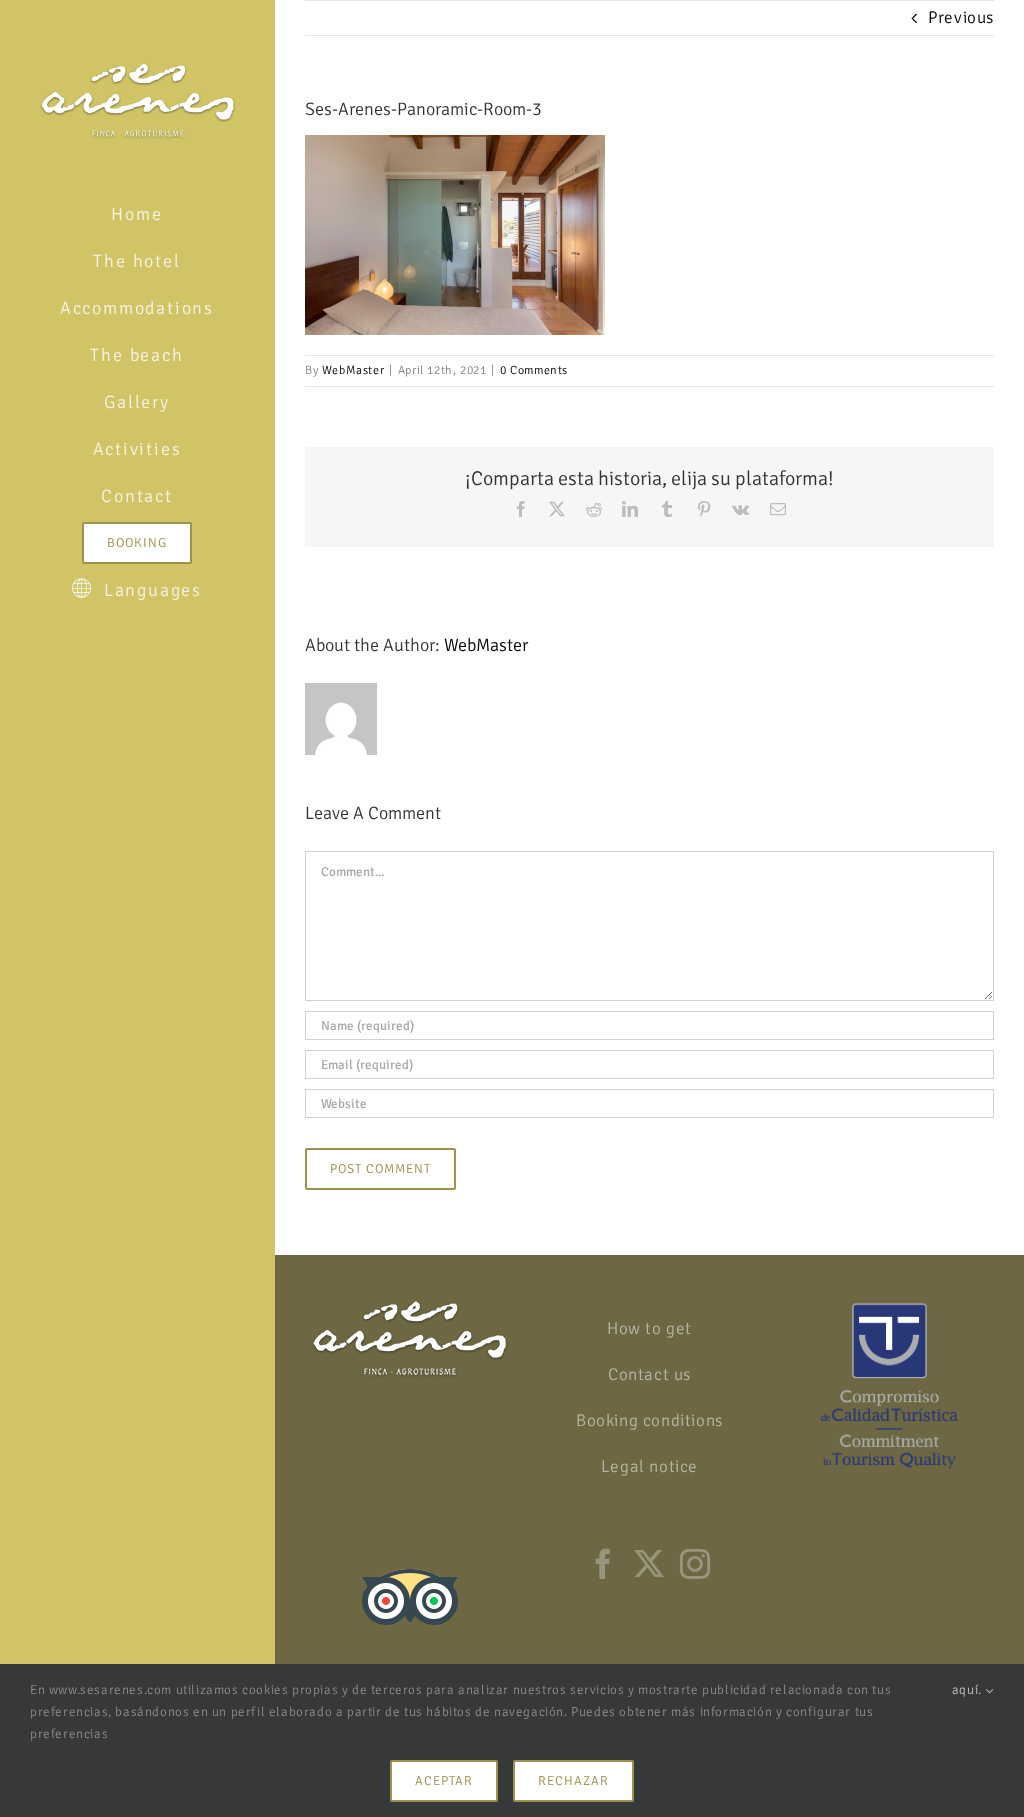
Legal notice (649, 1466)
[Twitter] (649, 1564)
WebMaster (353, 370)
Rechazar (573, 1781)
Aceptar (444, 1781)
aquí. (969, 1690)
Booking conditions (649, 1420)
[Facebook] (603, 1564)
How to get (649, 1328)
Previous (961, 17)
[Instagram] (695, 1564)
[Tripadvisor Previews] (410, 1562)
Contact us (649, 1374)
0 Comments (534, 370)
